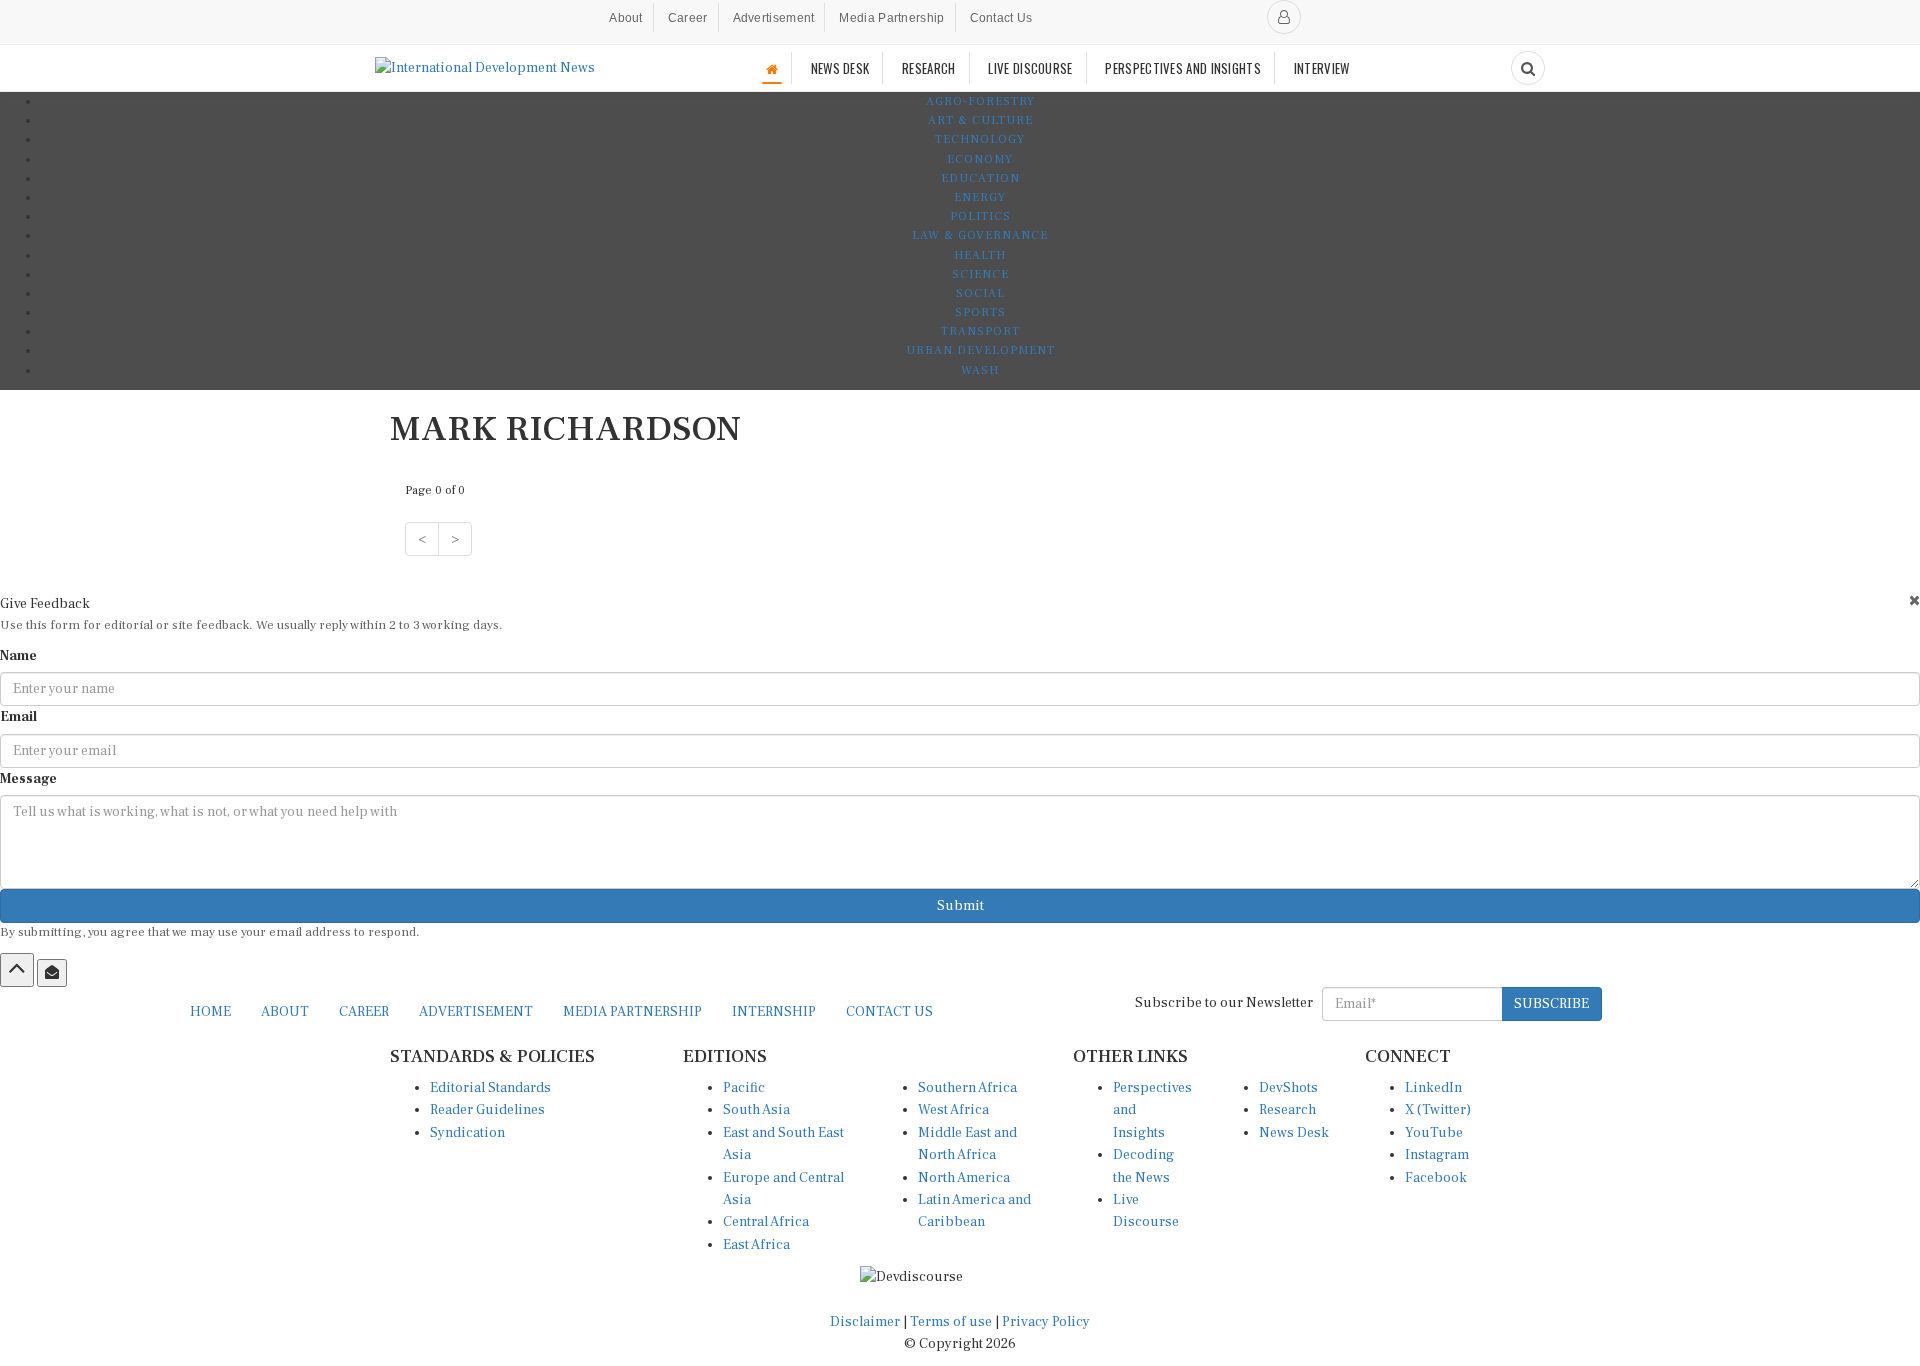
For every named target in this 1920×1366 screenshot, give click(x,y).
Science (980, 274)
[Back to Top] (17, 970)
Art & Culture (980, 120)
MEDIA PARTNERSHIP (632, 1012)
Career (688, 18)
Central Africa (766, 1222)
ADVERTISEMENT (476, 1012)
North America (964, 1178)
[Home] (772, 68)
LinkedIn (1433, 1088)
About (626, 18)
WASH (980, 370)
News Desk (1294, 1133)
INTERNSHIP (774, 1012)
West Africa (953, 1110)
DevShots (1288, 1088)
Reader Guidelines (487, 1110)
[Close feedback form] (1914, 600)
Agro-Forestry (980, 101)
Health (980, 255)
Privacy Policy (1046, 1322)
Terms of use (952, 1322)
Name (18, 656)
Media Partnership (891, 18)
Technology (980, 139)
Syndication (467, 1133)
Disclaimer (865, 1322)
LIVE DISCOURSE (1030, 68)
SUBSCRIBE (1551, 1004)
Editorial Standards (490, 1088)
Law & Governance (980, 235)
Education (980, 178)
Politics (980, 216)
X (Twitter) (1438, 1110)
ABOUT (285, 1012)
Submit (960, 906)
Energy (980, 197)
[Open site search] (1528, 68)
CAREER (364, 1012)
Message (28, 779)
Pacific (744, 1088)
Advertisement (774, 18)
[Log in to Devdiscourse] (1284, 17)
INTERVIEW (1322, 68)
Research (1287, 1110)
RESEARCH (928, 68)
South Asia (756, 1110)
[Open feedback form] (52, 973)
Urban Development (980, 350)
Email (18, 717)
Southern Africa (967, 1088)
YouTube (1434, 1133)
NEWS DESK (840, 68)
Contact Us (1001, 18)
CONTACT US (889, 1012)
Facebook (1436, 1178)
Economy (980, 159)
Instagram (1437, 1155)
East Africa (756, 1245)
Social (980, 293)
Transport (980, 331)
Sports (980, 312)
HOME (210, 1012)
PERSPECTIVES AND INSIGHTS (1183, 68)
